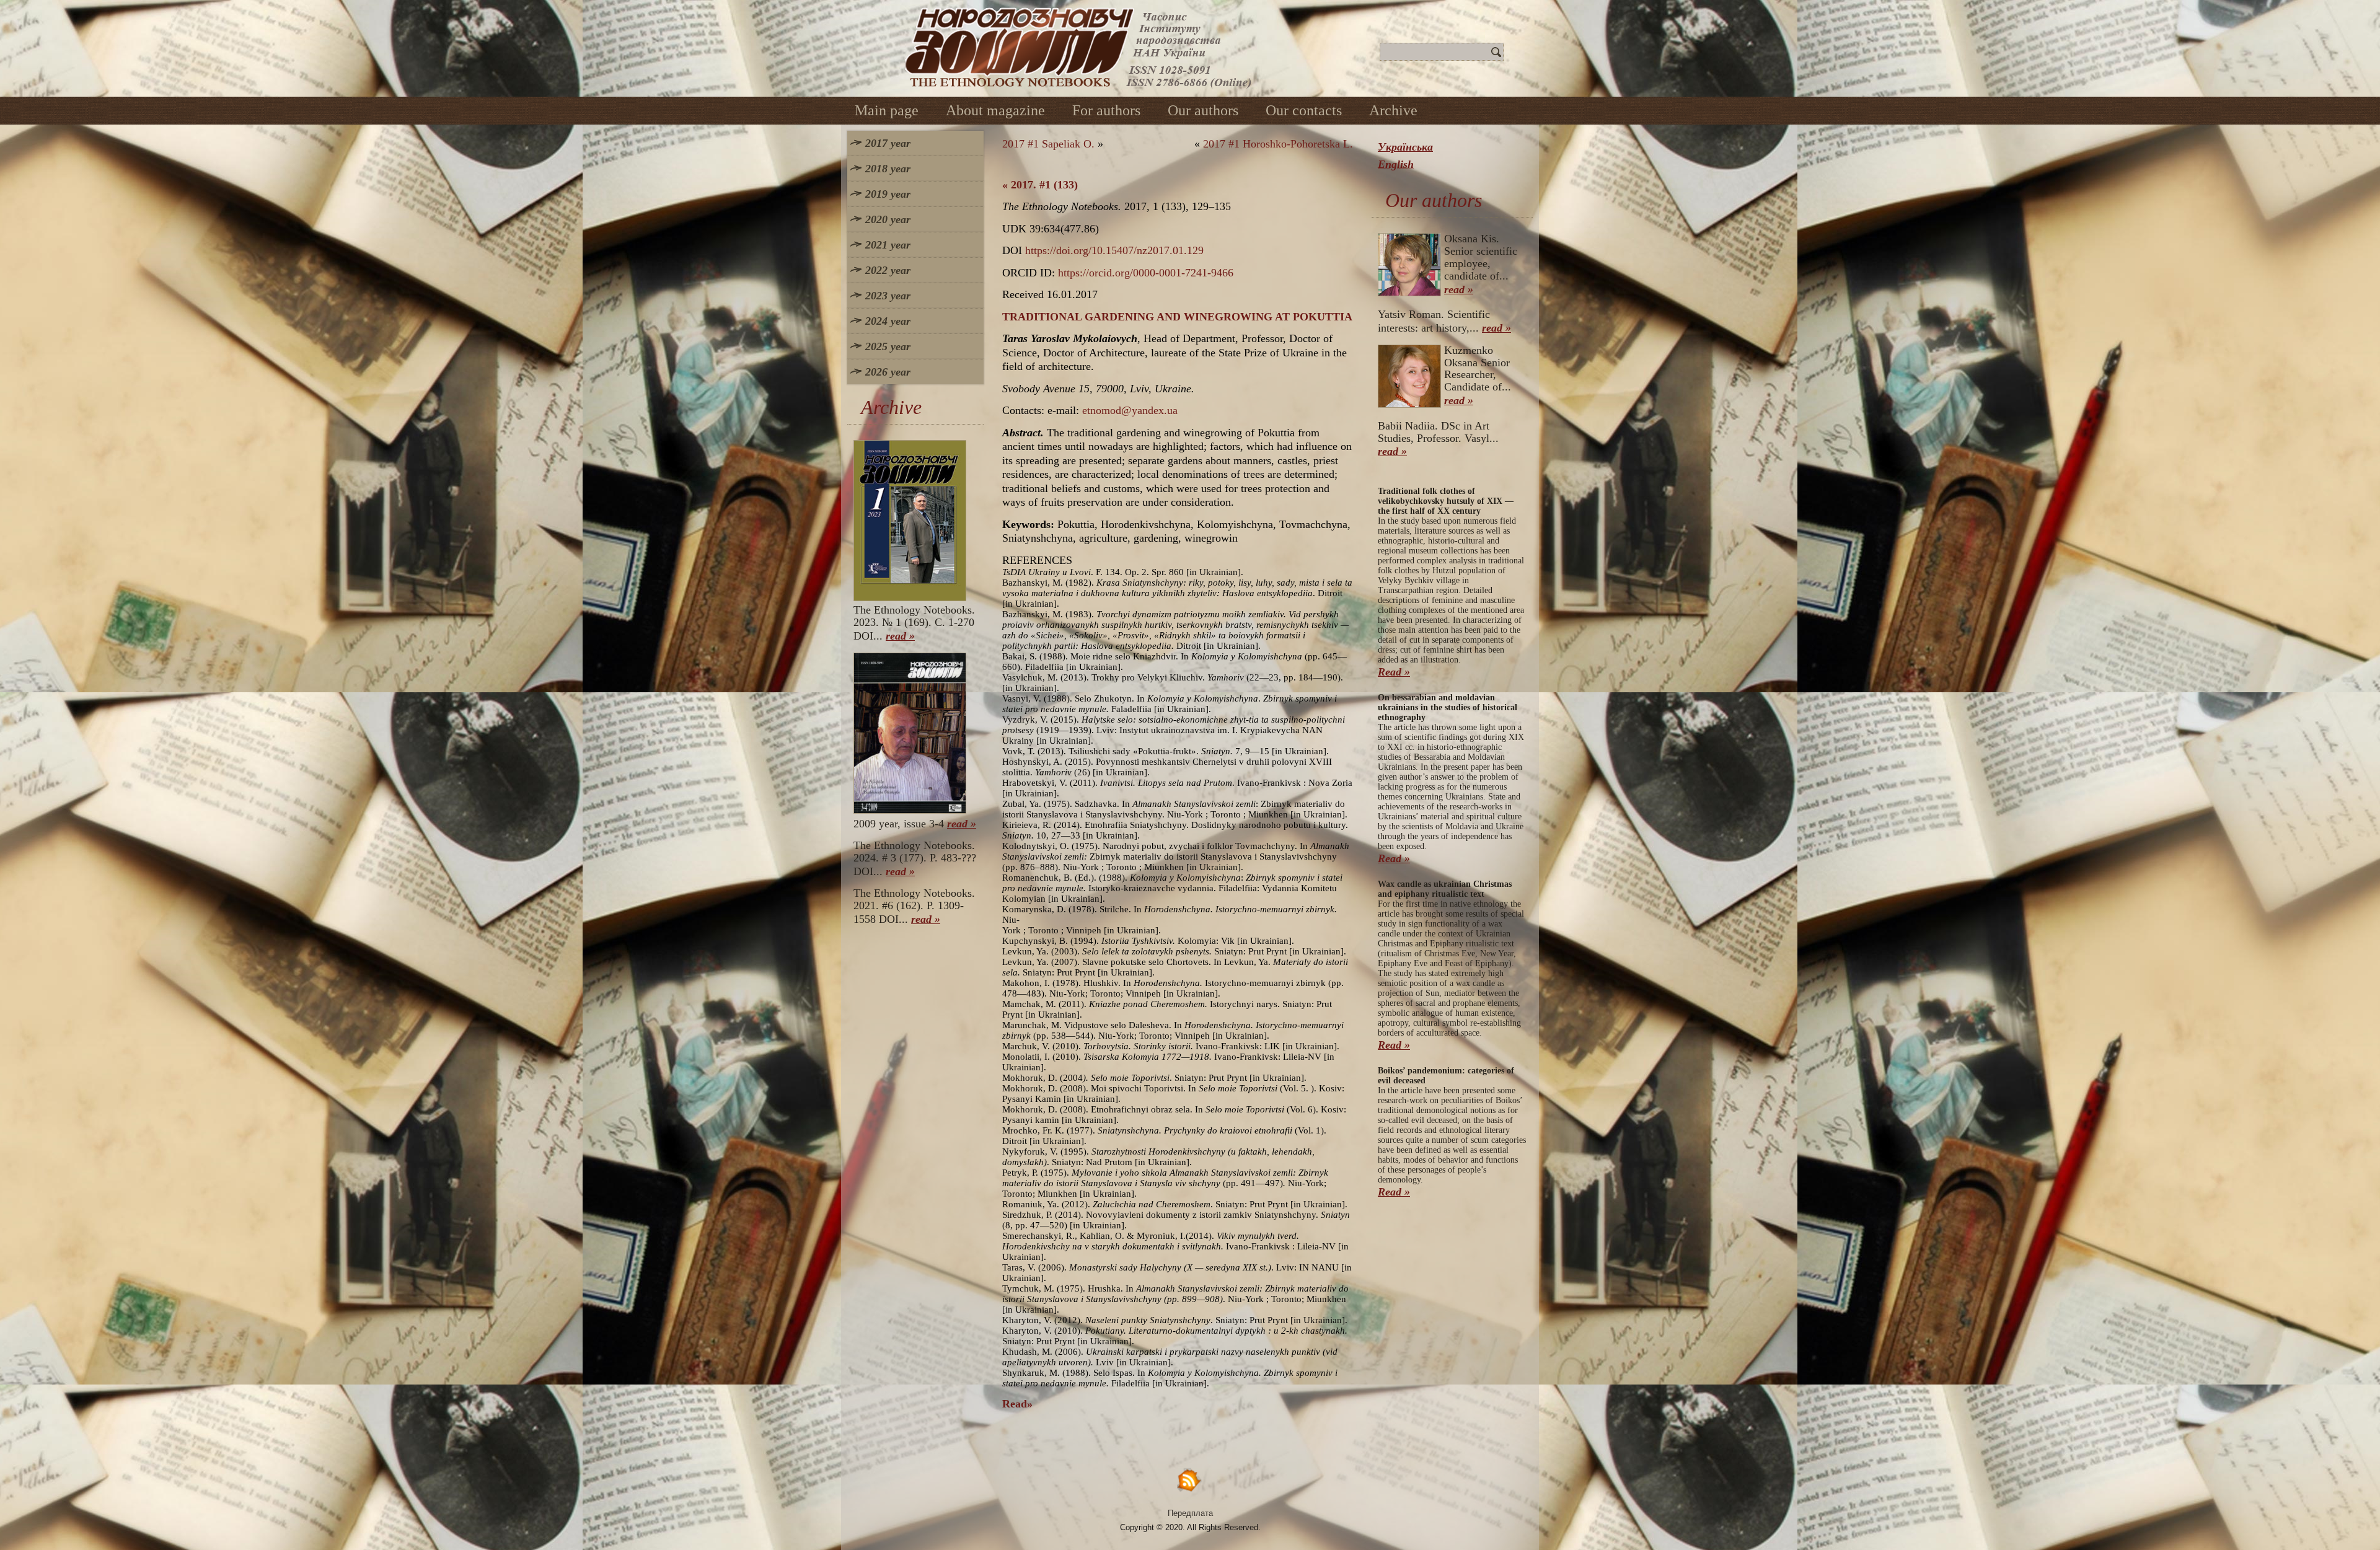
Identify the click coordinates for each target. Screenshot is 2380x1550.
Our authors (1203, 110)
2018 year (888, 169)
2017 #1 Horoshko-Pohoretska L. (1278, 144)
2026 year (888, 372)
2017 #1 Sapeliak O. (1048, 144)
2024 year (888, 321)
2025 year (888, 346)
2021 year (888, 245)
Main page (887, 110)
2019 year (888, 194)
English (1396, 164)
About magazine (995, 110)
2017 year (888, 143)
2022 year (888, 270)
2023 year (888, 296)
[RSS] (1190, 1480)
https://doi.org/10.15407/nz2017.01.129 (1114, 250)
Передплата (1190, 1513)
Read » (1394, 672)
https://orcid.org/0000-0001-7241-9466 (1146, 273)
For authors (1106, 110)
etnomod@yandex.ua (1130, 410)
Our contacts (1304, 110)
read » (900, 636)
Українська (1405, 147)
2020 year (888, 219)
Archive (1393, 110)
